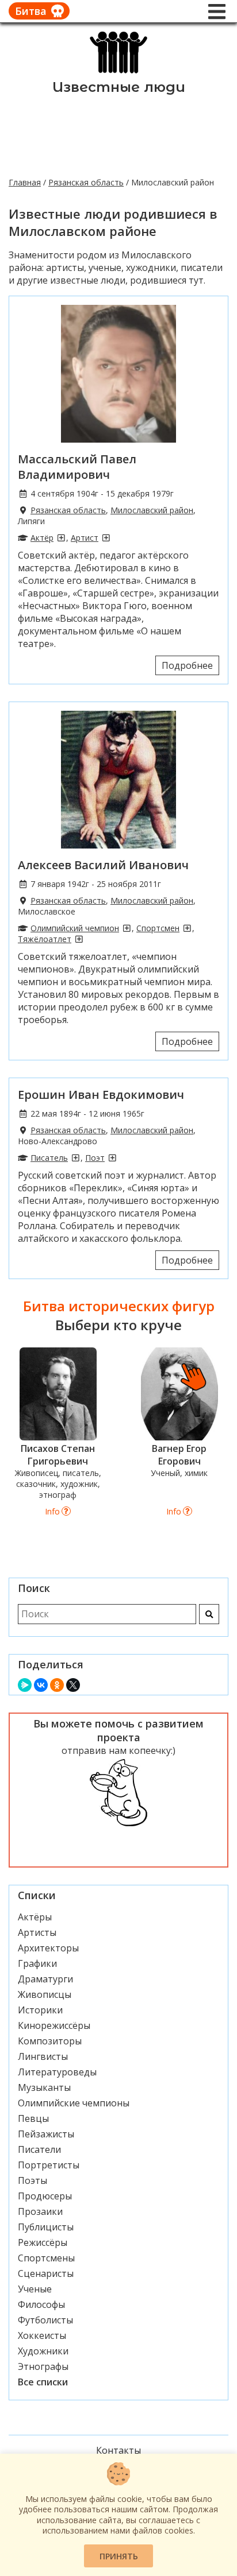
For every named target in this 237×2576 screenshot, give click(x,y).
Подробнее (187, 665)
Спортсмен (158, 928)
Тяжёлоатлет (45, 939)
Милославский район (152, 510)
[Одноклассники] (57, 1685)
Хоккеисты (42, 2335)
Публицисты (46, 2227)
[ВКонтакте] (41, 1685)
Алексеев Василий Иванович (103, 865)
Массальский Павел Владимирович (77, 467)
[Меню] (217, 11)
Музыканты (44, 2087)
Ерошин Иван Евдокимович (101, 1095)
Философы (41, 2304)
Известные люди (119, 87)
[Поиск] (209, 1614)
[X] (73, 1685)
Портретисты (49, 2165)
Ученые (35, 2289)
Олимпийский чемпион (75, 928)
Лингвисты (43, 2056)
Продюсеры (45, 2196)
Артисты (37, 1932)
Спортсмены (46, 2258)
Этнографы (43, 2366)
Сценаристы (46, 2273)
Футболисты (45, 2320)
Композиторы (50, 2041)
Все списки (43, 2382)
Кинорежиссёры (54, 2025)
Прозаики (40, 2211)
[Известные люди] (119, 72)
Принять (119, 2556)
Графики (37, 1963)
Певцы (33, 2118)
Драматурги (45, 1979)
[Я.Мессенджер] (25, 1685)
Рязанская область (86, 182)
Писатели (39, 2149)
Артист (85, 538)
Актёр (42, 538)
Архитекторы (48, 1948)
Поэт (95, 1158)
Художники (43, 2351)
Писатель (49, 1158)
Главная (25, 182)
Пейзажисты (46, 2134)
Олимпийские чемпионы (74, 2103)
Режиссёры (43, 2242)
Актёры (35, 1917)
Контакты (118, 2450)
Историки (40, 2010)
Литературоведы (57, 2072)
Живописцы (45, 1994)
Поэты (33, 2180)
